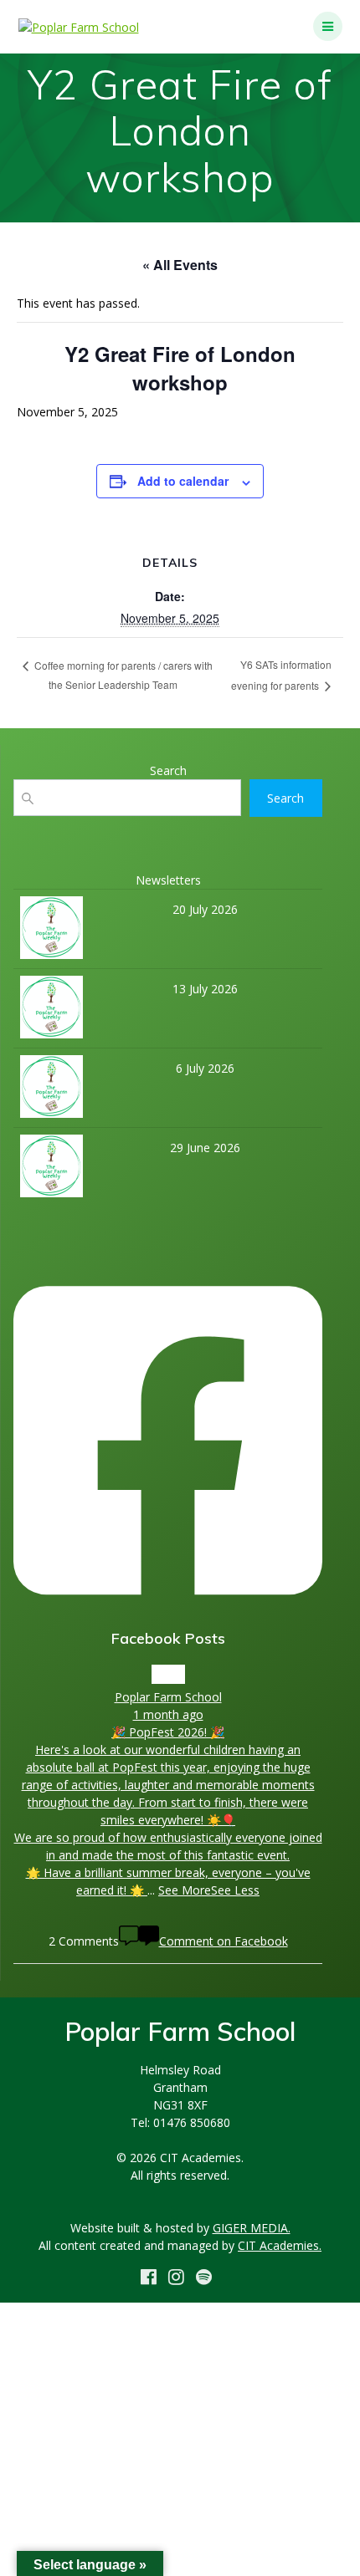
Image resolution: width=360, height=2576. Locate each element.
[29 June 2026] (51, 1171)
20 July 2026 (205, 909)
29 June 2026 (205, 1148)
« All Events (180, 265)
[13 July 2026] (51, 1012)
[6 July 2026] (51, 1091)
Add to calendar (183, 481)
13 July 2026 (205, 989)
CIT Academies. (280, 2245)
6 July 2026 (205, 1068)
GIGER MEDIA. (252, 2228)
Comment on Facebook (224, 1941)
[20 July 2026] (51, 932)
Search (285, 798)
